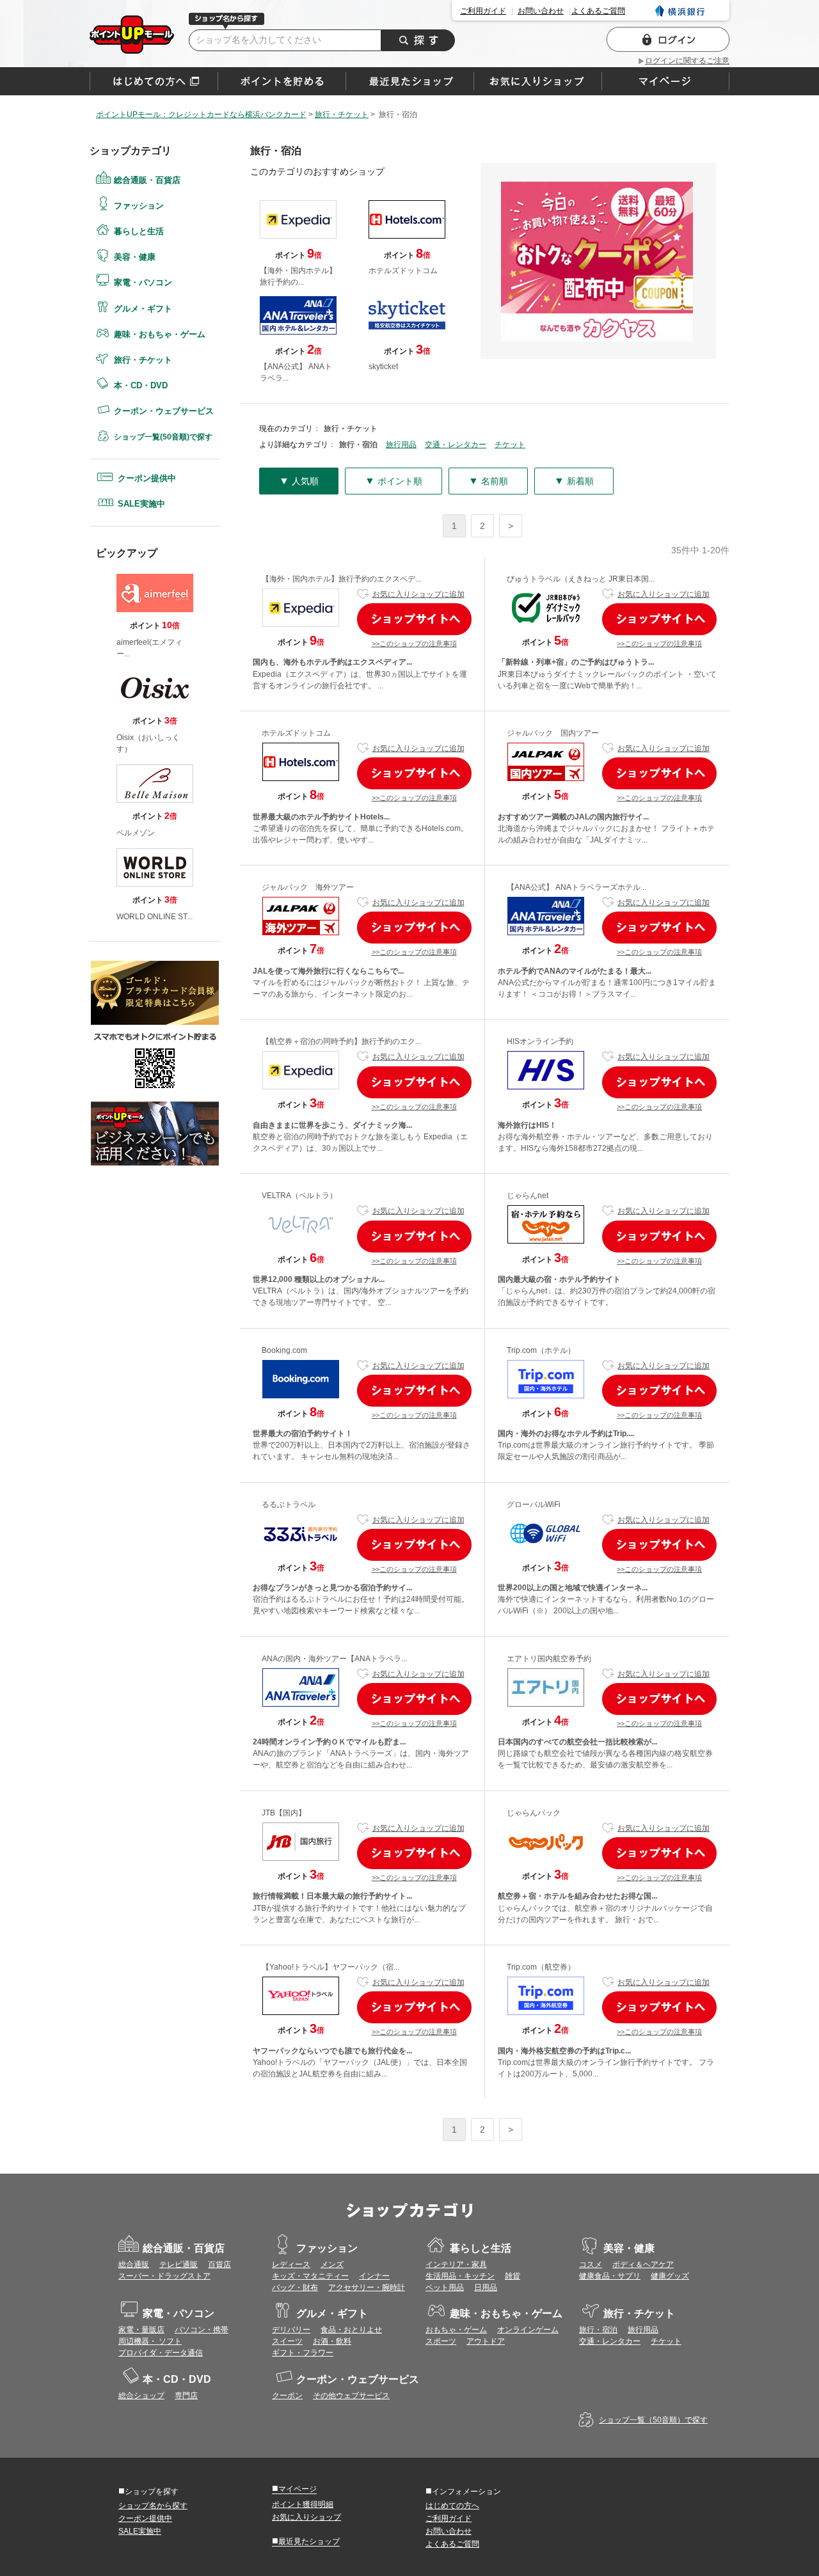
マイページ (294, 2488)
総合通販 (134, 2264)
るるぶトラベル (289, 1505)
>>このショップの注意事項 (414, 644)
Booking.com (284, 1350)
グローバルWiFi (534, 1505)
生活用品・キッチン (460, 2276)
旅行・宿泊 (598, 2330)
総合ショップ (141, 2396)
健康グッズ (670, 2276)
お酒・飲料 (332, 2341)
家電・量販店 (141, 2330)
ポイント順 (394, 481)
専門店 (186, 2396)
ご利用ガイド (483, 11)
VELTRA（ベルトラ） (299, 1196)
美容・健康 (135, 257)
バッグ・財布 (295, 2288)
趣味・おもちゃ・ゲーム (160, 334)
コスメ (591, 2264)
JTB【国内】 (284, 1813)
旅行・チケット (143, 360)
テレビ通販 (179, 2264)
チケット (510, 445)
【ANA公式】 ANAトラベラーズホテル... (576, 887)
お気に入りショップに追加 (418, 594)
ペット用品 (445, 2288)
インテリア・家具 (456, 2264)
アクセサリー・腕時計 (367, 2288)
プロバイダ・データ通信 (161, 2353)
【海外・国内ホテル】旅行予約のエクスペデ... (341, 579)
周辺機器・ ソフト (150, 2341)
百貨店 (219, 2264)
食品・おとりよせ (351, 2330)
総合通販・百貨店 (147, 180)
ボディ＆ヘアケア (643, 2264)
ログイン (668, 39)
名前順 (488, 481)
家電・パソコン (143, 282)
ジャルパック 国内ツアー (553, 733)
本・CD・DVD (141, 385)
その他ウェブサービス (351, 2396)
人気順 (299, 481)
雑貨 (513, 2276)
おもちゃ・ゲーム (456, 2330)
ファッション (139, 206)
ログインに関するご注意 (687, 61)
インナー (374, 2276)
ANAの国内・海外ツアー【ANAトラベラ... (334, 1659)
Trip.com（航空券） (541, 1967)
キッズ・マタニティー (310, 2276)
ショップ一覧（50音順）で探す (653, 2420)
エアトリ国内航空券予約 (549, 1659)
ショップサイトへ (414, 619)
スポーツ (441, 2341)
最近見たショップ (306, 2541)
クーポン (287, 2396)
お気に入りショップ (306, 2517)
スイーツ (287, 2341)
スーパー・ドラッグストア (164, 2276)
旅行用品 (401, 445)
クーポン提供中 (147, 478)
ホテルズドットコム (296, 733)
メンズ (332, 2264)
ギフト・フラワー (303, 2353)
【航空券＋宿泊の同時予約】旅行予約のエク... (341, 1041)
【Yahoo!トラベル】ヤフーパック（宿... (330, 1967)
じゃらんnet (528, 1196)
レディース (291, 2264)
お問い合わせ (541, 11)
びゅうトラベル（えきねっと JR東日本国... (581, 579)
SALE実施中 (141, 504)
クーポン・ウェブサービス (164, 411)
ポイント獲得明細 (303, 2504)
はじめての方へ (154, 81)
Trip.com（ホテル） (541, 1350)
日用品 (486, 2288)
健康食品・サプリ (610, 2276)
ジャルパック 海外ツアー (308, 887)
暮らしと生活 (139, 231)
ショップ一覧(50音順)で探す (163, 437)
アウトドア (486, 2341)
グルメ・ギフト (143, 309)
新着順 (574, 481)
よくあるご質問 (598, 11)
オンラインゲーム (528, 2330)
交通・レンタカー (456, 445)
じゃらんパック (534, 1813)
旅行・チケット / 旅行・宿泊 (132, 35)
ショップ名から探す (153, 2506)
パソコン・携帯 (202, 2330)
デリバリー (291, 2330)
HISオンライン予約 (540, 1041)
